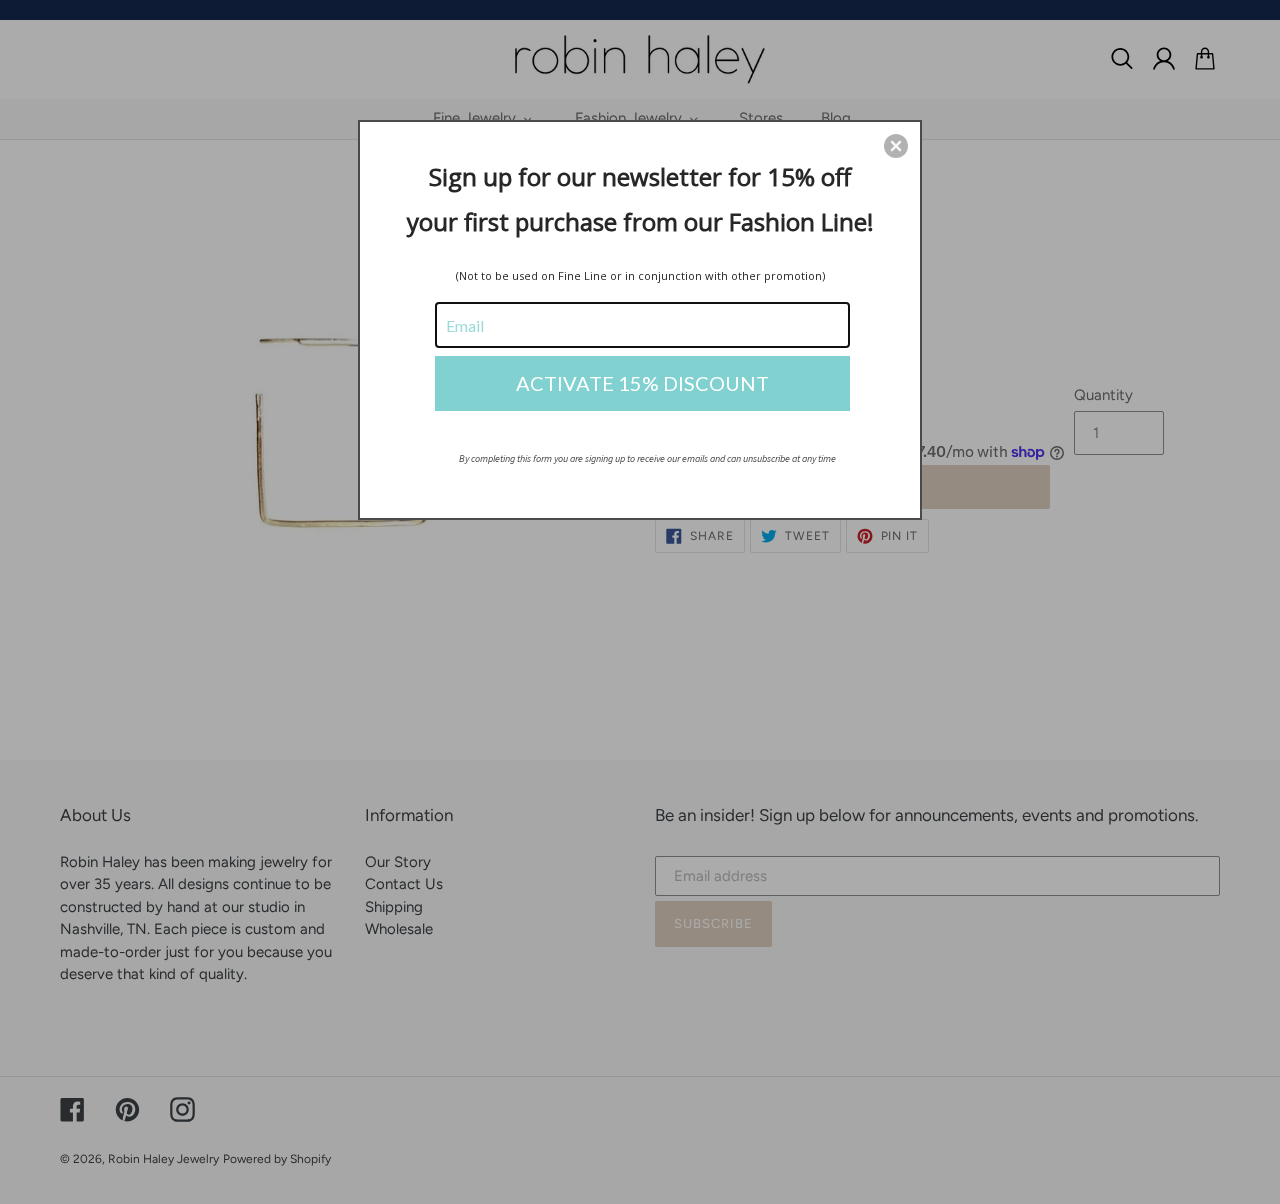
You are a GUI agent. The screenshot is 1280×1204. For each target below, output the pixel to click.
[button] (896, 146)
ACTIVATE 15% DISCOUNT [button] (642, 383)
